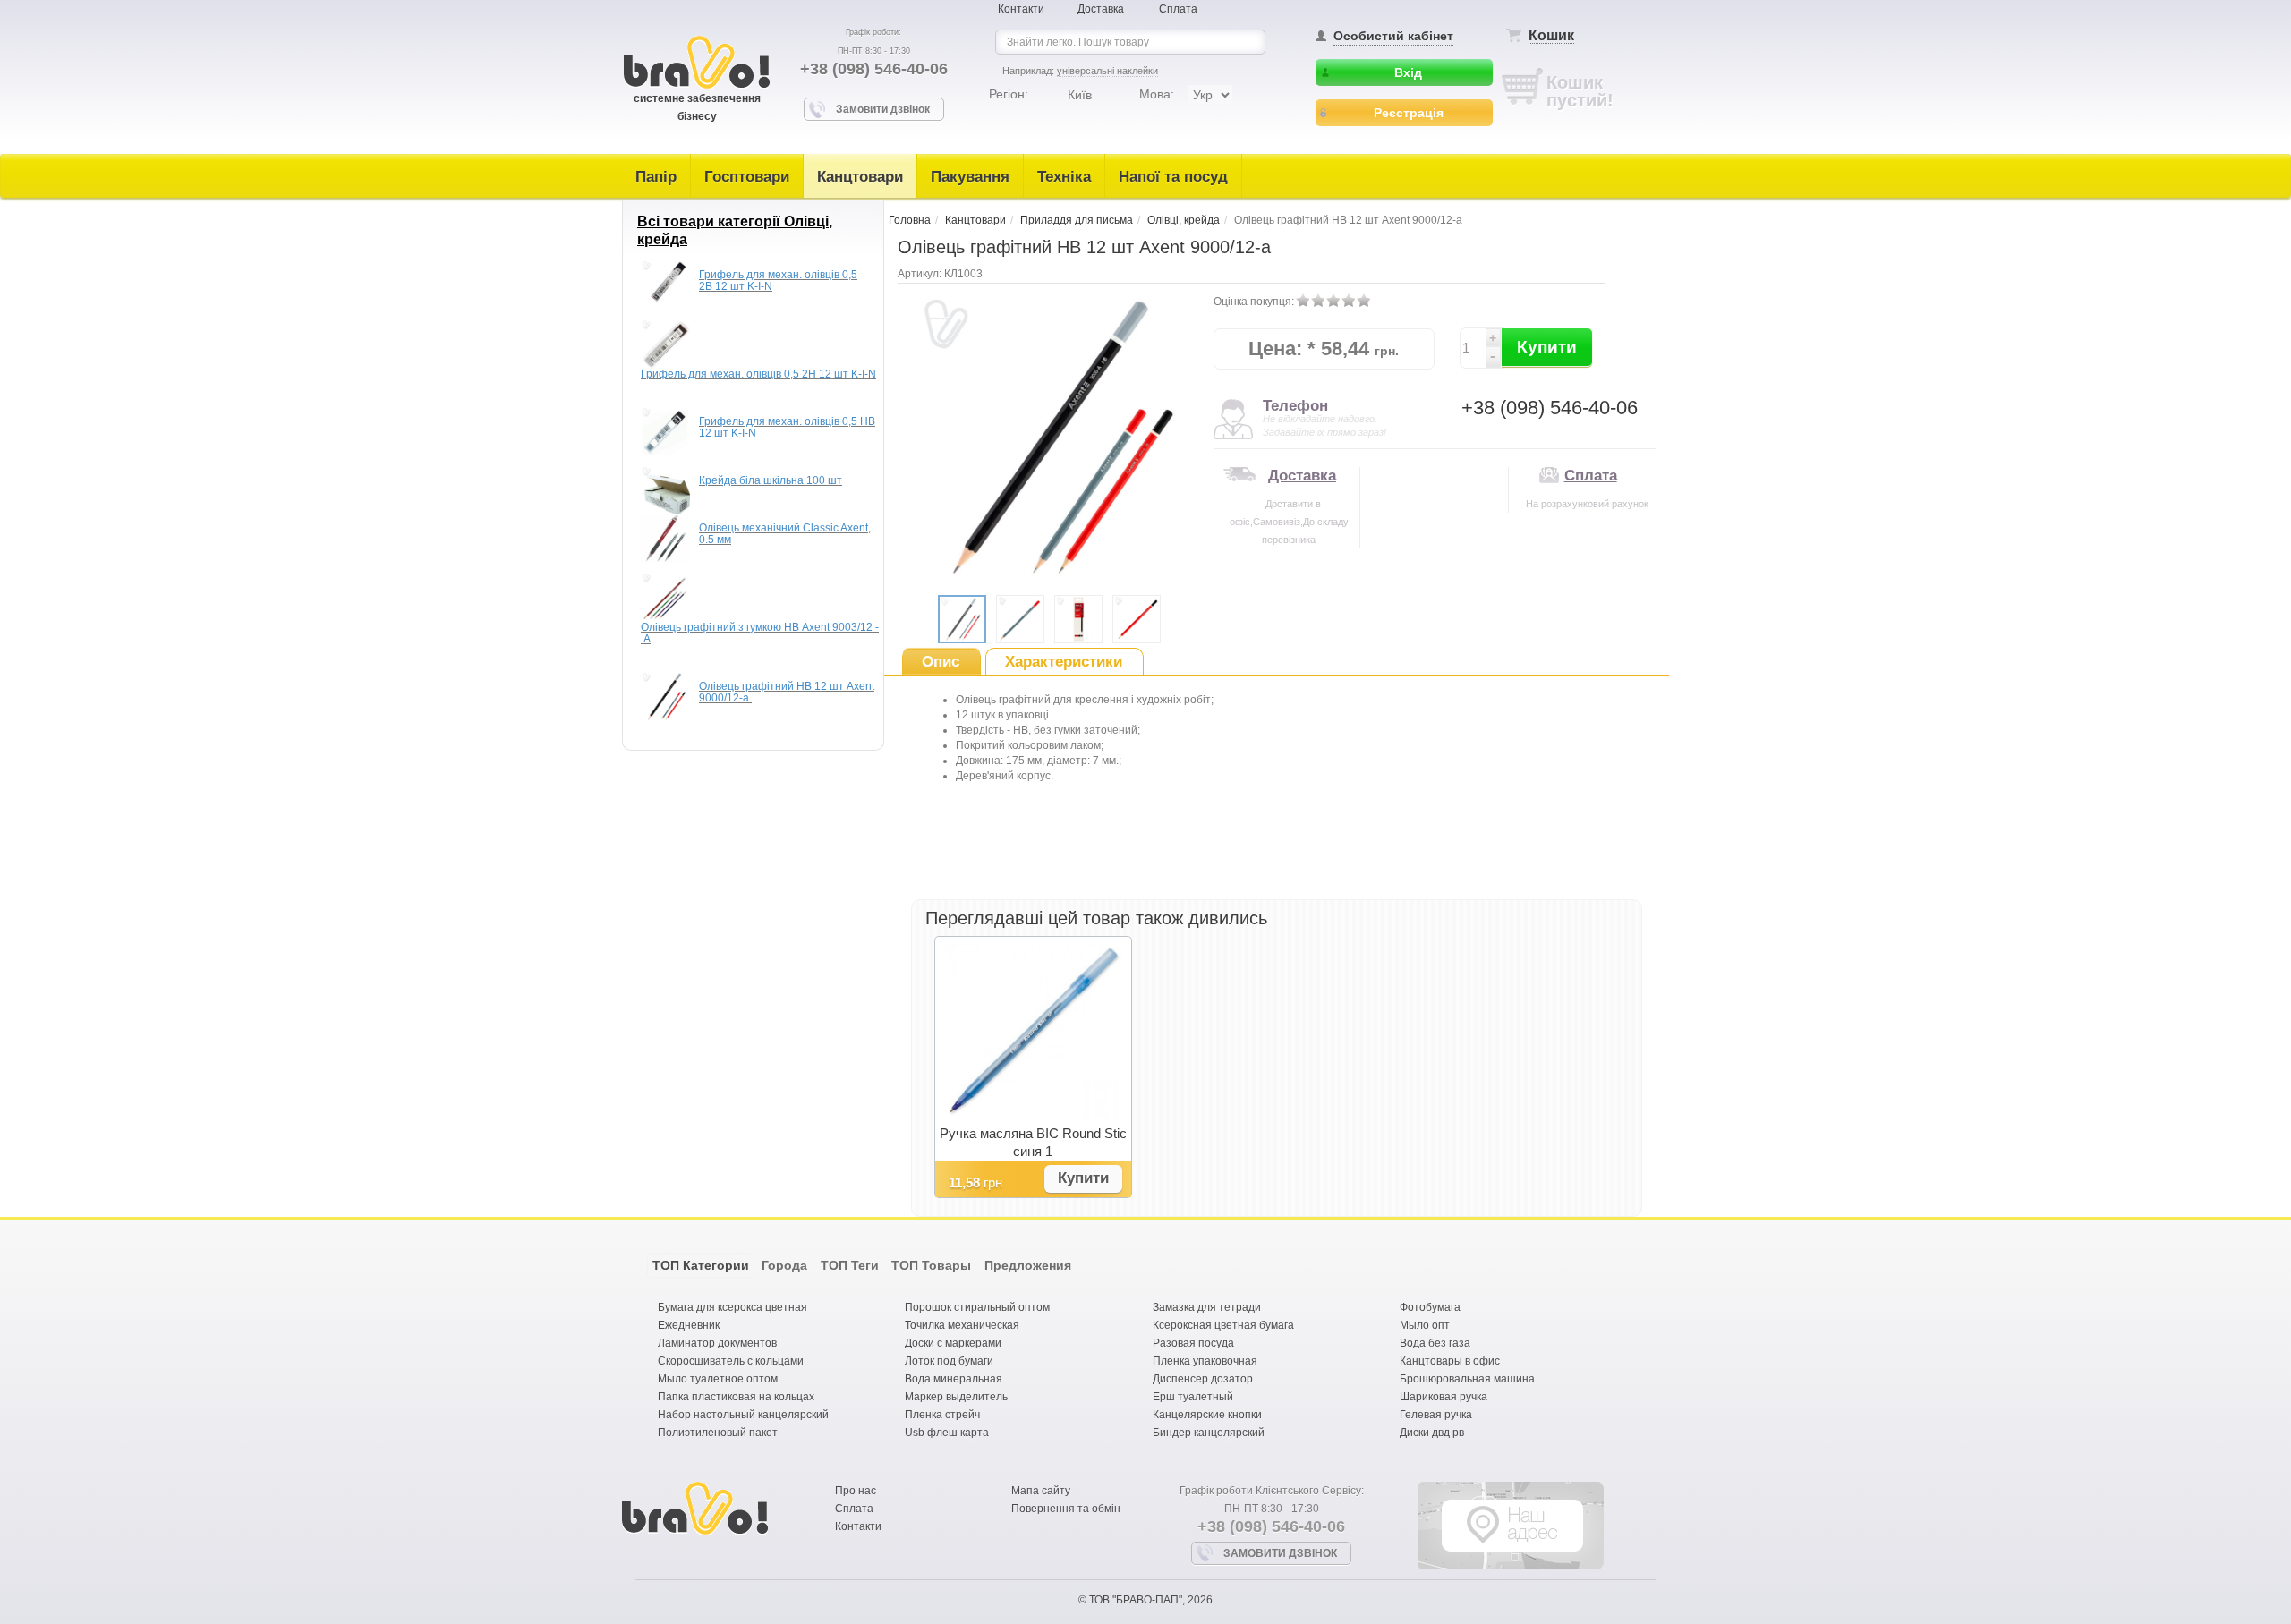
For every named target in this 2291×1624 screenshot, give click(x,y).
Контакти (1021, 9)
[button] (1083, 1179)
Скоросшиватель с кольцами (731, 1361)
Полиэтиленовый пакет (718, 1433)
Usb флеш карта (947, 1433)
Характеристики (1064, 662)
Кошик (1551, 35)
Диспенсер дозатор (1203, 1379)
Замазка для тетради (1207, 1307)
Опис (941, 662)
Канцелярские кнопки (1207, 1415)
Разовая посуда (1193, 1343)
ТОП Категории (701, 1265)
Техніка (1064, 177)
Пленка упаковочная (1205, 1361)
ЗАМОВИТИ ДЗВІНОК (1280, 1553)
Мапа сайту (1041, 1491)
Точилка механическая (962, 1325)
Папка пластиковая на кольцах (736, 1397)
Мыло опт (1425, 1325)
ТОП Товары (931, 1265)
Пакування (970, 177)
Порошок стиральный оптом (977, 1307)
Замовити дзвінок (883, 109)
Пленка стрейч (942, 1415)
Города (784, 1265)
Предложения (1028, 1265)
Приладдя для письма (1077, 220)
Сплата (1178, 9)
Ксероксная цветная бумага (1223, 1325)
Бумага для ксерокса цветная (732, 1307)
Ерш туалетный (1193, 1397)
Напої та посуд (1173, 177)
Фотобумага (1430, 1307)
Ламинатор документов (717, 1343)
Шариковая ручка (1444, 1397)
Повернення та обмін (1066, 1509)
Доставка (1101, 9)
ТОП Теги (850, 1265)
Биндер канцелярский (1209, 1433)
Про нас (856, 1491)
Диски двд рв (1432, 1433)
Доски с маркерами (953, 1343)
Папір (656, 177)
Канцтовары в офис (1450, 1361)
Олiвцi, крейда (1184, 220)
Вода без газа (1435, 1343)
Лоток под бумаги (949, 1361)
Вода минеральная (954, 1379)
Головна (910, 220)
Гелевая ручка (1436, 1415)
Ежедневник (689, 1325)
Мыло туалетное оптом (718, 1379)
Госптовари (747, 177)
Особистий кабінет (1393, 36)
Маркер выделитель (956, 1397)
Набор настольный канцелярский (743, 1415)
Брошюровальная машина (1467, 1379)
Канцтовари (860, 177)
